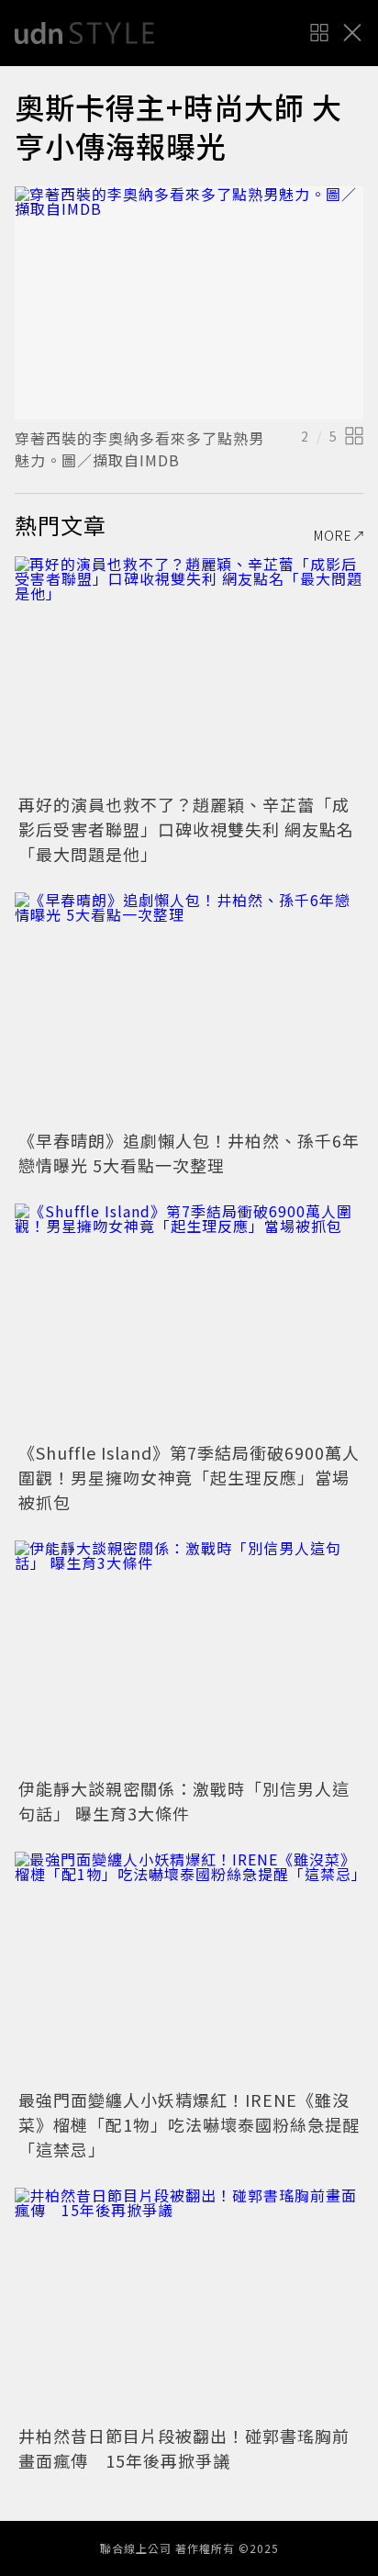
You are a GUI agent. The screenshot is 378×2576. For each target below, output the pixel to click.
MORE (333, 535)
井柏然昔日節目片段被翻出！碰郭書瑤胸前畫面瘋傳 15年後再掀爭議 (184, 2448)
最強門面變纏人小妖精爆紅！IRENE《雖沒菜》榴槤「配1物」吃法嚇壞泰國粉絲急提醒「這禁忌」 (189, 2124)
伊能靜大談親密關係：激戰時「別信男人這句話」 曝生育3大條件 (184, 1801)
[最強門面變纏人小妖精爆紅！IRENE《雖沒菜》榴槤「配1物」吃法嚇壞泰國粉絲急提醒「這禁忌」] (189, 1968)
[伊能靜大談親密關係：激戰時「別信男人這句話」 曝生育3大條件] (189, 1657)
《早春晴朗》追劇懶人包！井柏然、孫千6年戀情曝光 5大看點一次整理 (189, 1153)
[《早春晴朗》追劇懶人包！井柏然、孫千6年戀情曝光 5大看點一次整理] (189, 1008)
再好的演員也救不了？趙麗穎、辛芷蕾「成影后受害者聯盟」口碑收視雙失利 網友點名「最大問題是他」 (186, 829)
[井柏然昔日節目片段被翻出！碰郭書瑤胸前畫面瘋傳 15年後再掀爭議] (189, 2304)
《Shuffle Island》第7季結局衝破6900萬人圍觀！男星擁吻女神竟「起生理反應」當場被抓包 (189, 1477)
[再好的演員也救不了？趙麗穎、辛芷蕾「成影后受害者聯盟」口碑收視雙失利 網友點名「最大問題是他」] (189, 672)
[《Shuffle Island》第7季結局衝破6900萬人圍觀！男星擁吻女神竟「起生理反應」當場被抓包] (189, 1320)
